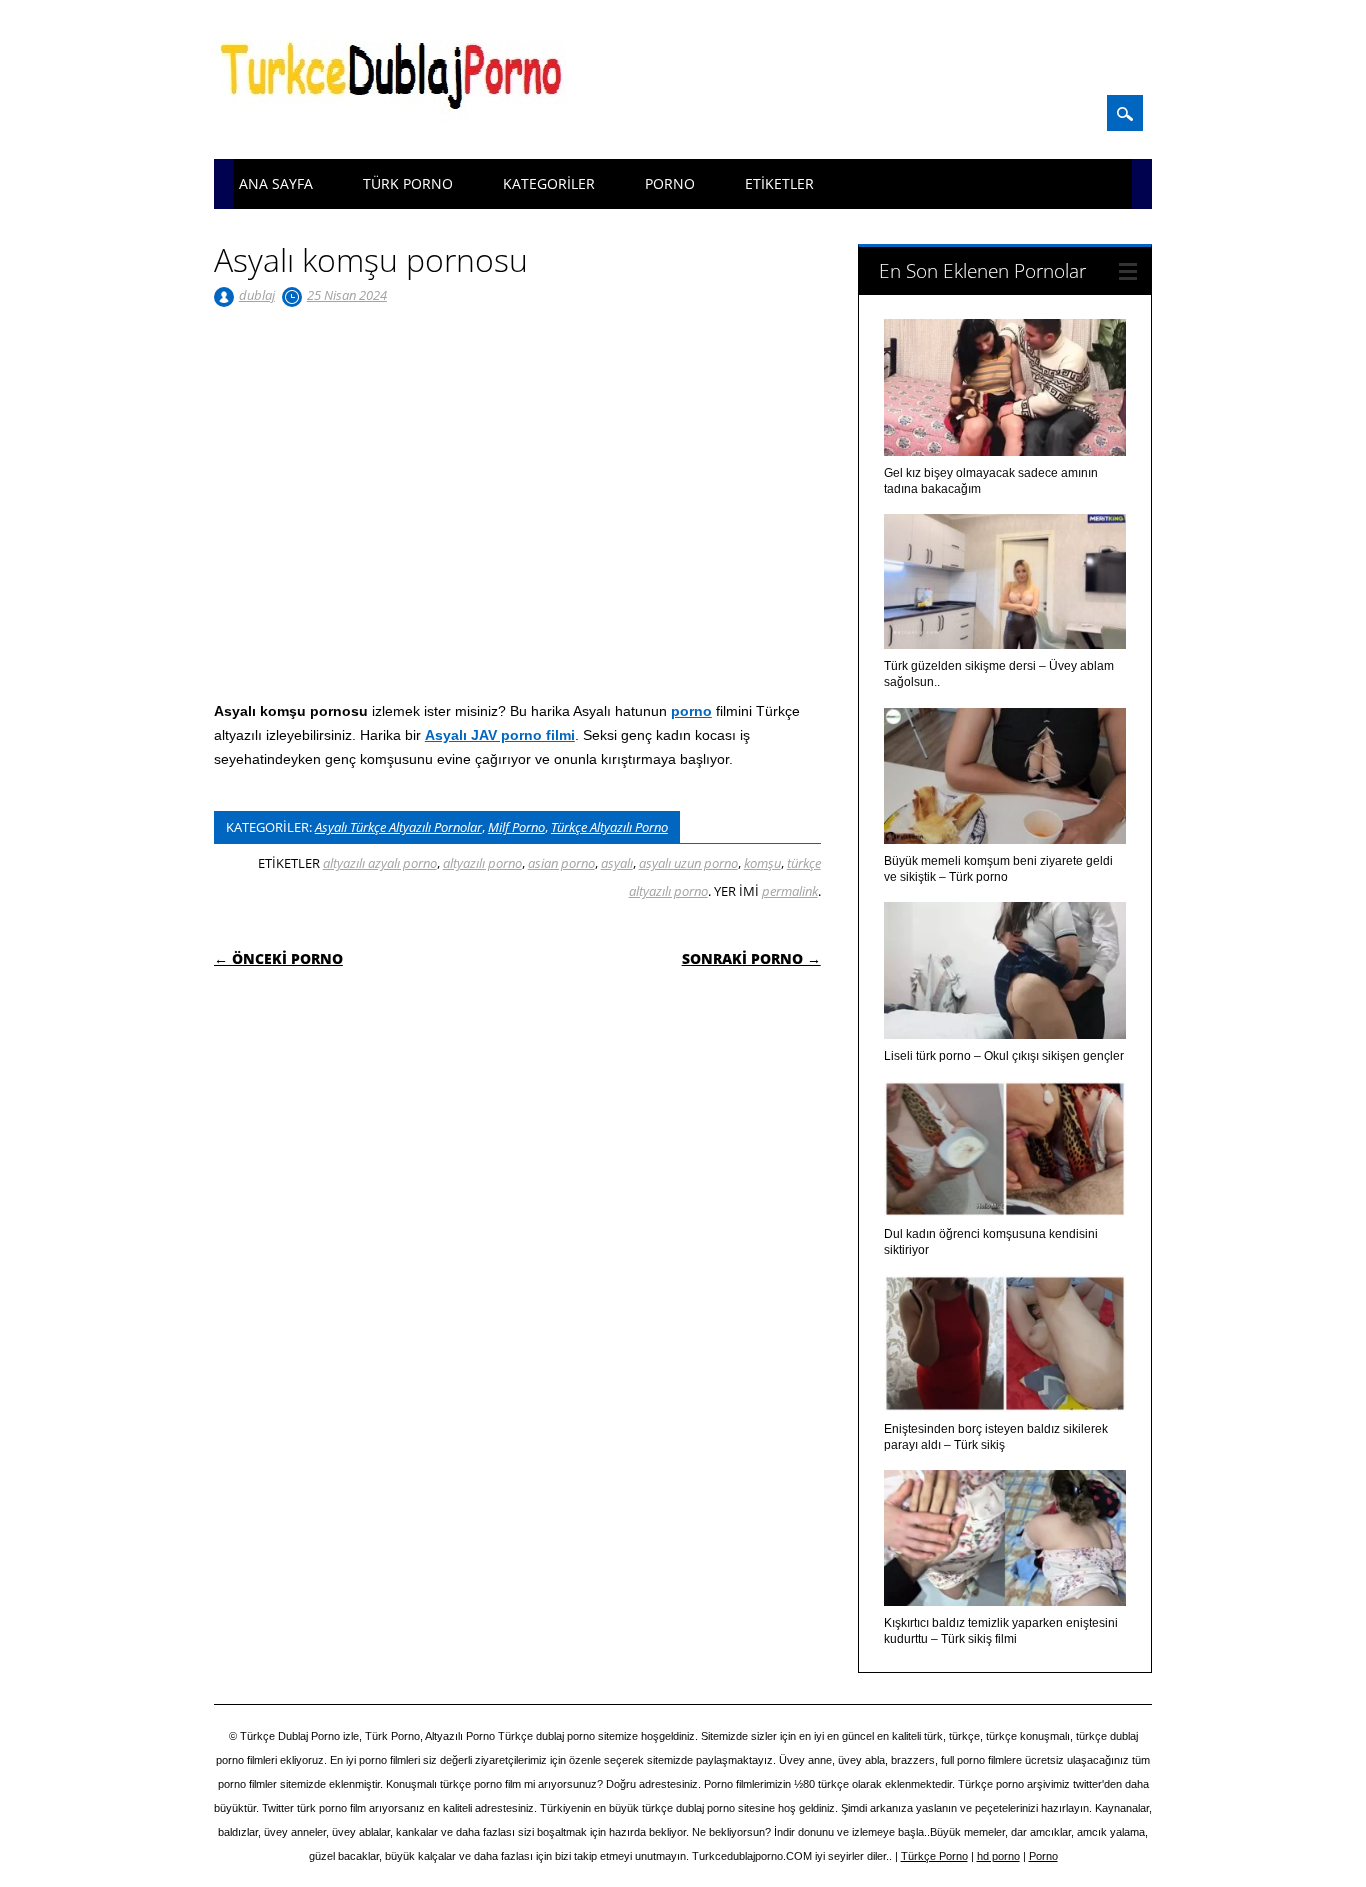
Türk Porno (408, 183)
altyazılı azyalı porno (380, 863)
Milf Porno (516, 827)
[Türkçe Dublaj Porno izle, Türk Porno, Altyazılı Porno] (397, 122)
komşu (762, 863)
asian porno (561, 863)
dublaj (257, 295)
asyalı (617, 863)
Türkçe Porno (934, 1856)
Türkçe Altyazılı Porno (609, 827)
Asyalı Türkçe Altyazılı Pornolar (398, 827)
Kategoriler (549, 183)
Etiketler (779, 183)
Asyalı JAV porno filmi (500, 735)
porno (691, 711)
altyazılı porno (482, 863)
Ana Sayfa (276, 183)
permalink (790, 891)
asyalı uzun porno (688, 863)
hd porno (998, 1856)
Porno (670, 183)
